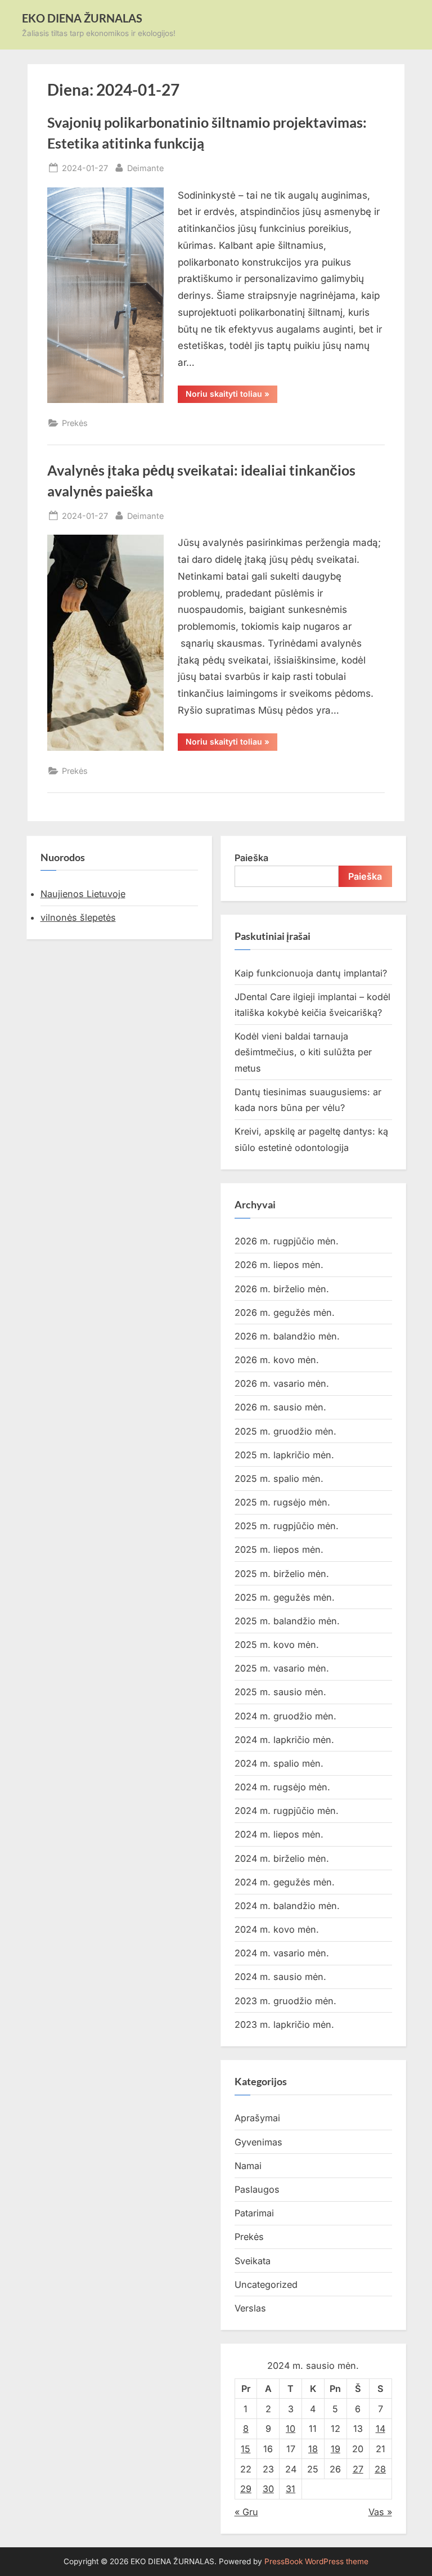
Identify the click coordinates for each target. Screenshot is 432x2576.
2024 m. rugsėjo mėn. (282, 1787)
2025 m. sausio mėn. (280, 1692)
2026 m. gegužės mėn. (285, 1312)
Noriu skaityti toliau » (231, 396)
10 (291, 2429)
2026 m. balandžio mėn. (287, 1336)
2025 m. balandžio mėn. (287, 1621)
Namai (248, 2166)
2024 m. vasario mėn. (282, 1953)
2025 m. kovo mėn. (277, 1645)
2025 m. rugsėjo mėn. (282, 1502)
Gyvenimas (258, 2142)
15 (246, 2449)
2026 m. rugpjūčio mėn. (287, 1241)
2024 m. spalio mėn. (279, 1763)
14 (381, 2429)
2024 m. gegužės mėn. (285, 1882)
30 (268, 2489)
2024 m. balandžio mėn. (287, 1906)
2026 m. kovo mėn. (277, 1360)
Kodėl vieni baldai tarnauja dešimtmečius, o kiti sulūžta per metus (303, 1052)
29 (246, 2489)
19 (336, 2449)
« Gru (246, 2512)
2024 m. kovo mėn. (277, 1929)
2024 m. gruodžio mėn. (285, 1716)
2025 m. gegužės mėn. (285, 1597)
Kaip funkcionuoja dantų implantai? (311, 973)
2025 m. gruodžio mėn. (285, 1431)
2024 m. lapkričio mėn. (284, 1740)
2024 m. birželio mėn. (282, 1858)
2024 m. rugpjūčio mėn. (287, 1811)
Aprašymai (257, 2118)
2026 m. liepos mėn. (279, 1265)
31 (291, 2489)
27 (358, 2469)
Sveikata (253, 2261)
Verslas (250, 2308)
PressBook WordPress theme (316, 2561)
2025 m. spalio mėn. (279, 1479)
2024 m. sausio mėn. (280, 1977)
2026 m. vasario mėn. (282, 1383)
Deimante (145, 168)
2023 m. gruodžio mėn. (285, 2001)
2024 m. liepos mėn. (279, 1834)
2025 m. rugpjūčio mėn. (287, 1526)
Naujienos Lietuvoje (83, 894)
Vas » (380, 2512)
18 (313, 2449)
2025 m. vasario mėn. (282, 1668)
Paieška (251, 858)
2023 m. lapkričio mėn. (284, 2024)
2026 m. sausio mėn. (280, 1407)
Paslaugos (257, 2189)
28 (380, 2469)
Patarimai (254, 2213)
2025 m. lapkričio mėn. (284, 1455)
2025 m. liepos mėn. (279, 1549)
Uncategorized (266, 2284)
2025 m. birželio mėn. (282, 1574)
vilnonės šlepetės (78, 917)
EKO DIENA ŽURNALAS (82, 18)
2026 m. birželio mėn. (282, 1289)
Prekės (75, 423)
